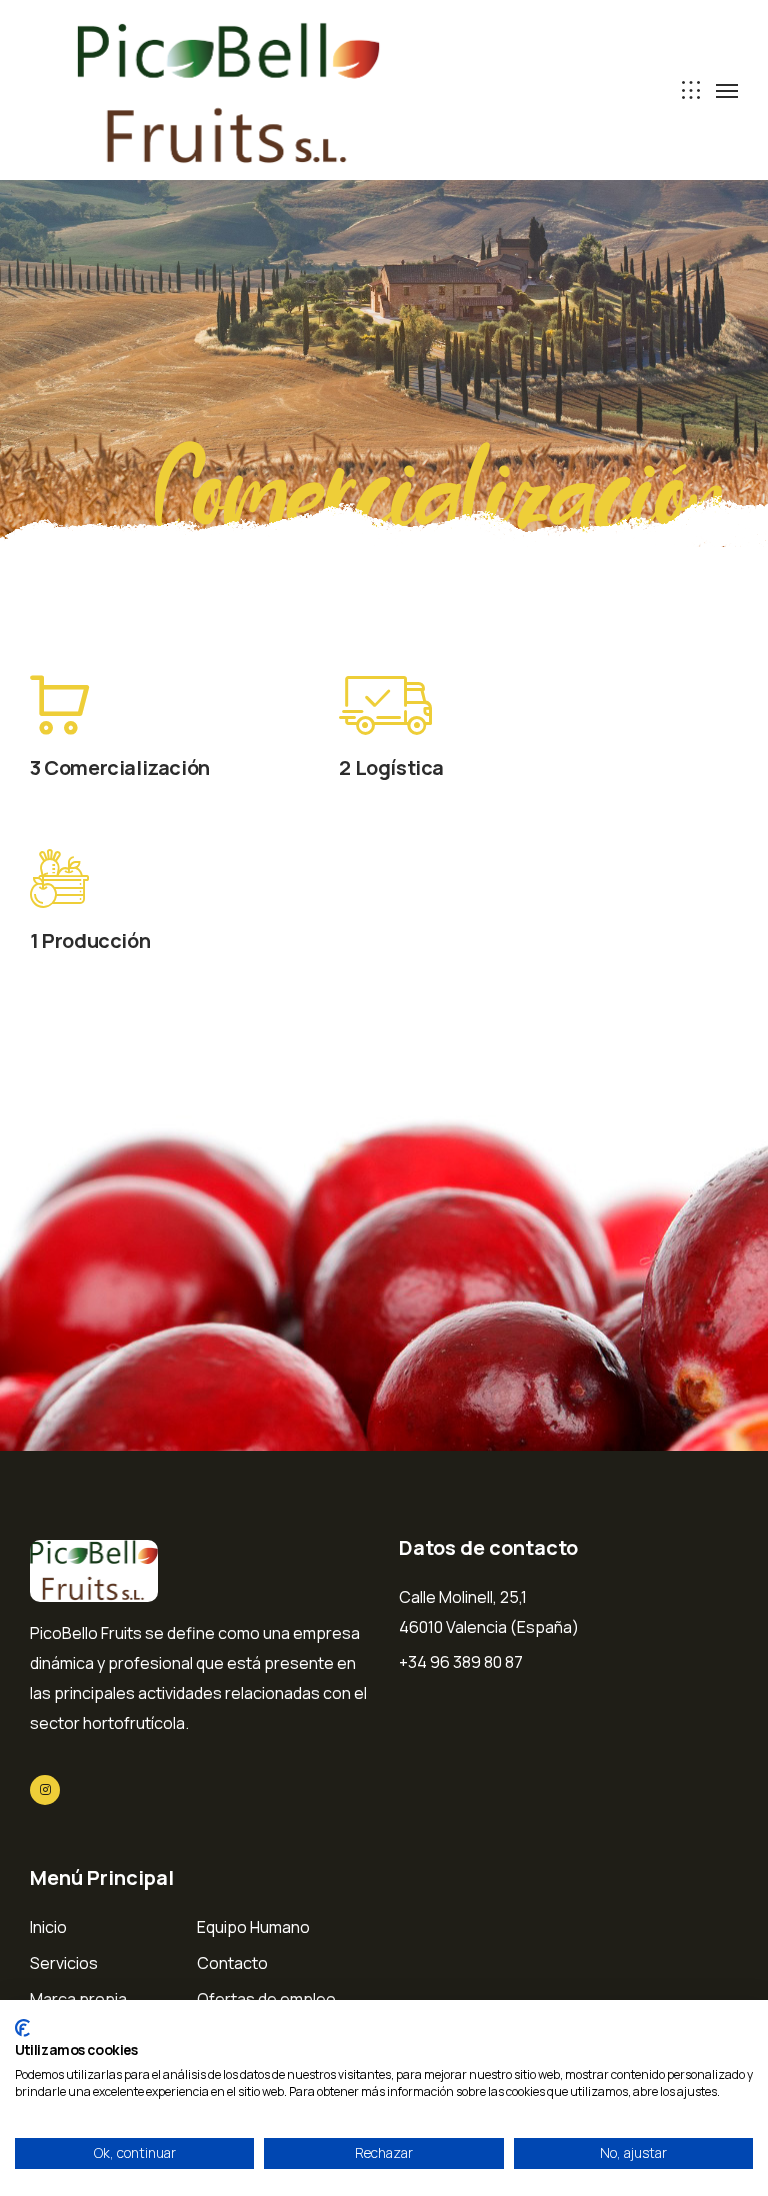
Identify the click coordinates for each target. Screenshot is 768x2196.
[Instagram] (45, 1790)
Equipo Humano (253, 1927)
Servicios (64, 1963)
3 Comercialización (120, 767)
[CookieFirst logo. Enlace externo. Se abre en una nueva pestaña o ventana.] (22, 2028)
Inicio (48, 1927)
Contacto (232, 1963)
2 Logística (391, 767)
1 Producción (90, 940)
